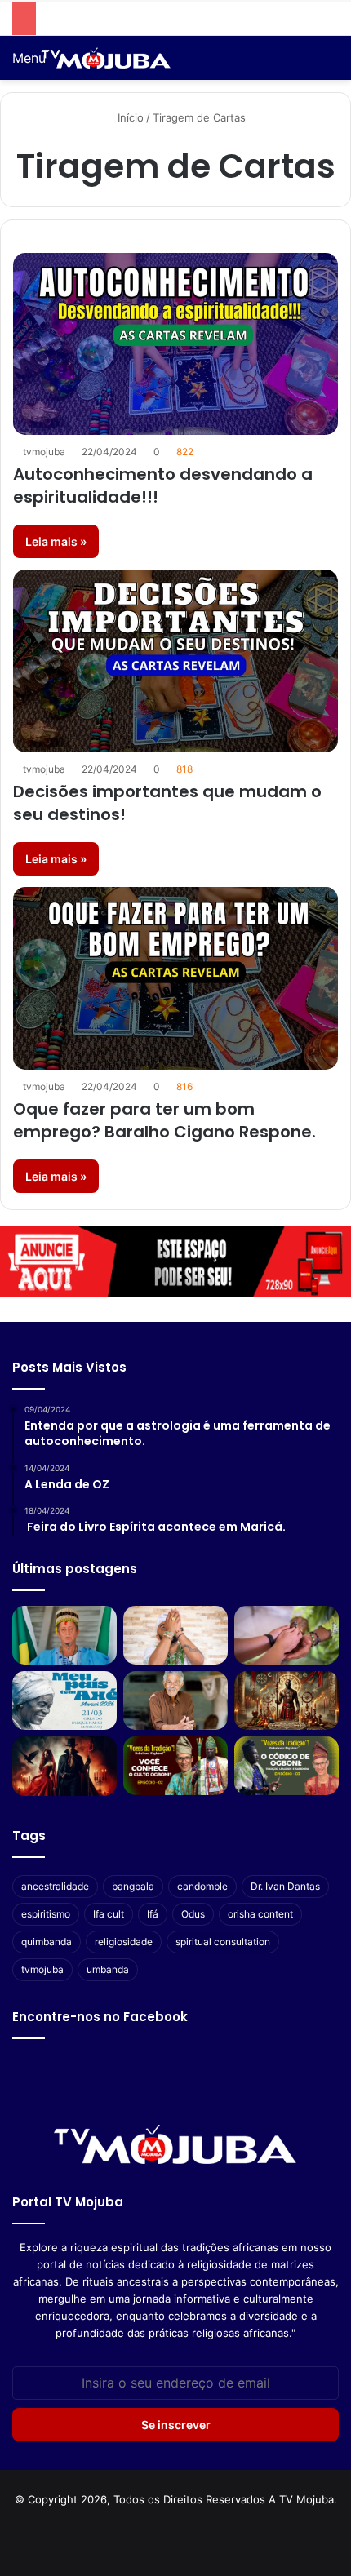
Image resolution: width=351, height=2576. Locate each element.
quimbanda (47, 1942)
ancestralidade (55, 1886)
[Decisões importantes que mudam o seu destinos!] (175, 661)
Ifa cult (109, 1914)
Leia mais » (56, 541)
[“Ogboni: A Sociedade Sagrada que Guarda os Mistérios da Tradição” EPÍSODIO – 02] (175, 1766)
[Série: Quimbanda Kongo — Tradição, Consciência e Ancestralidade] (64, 1766)
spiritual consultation (223, 1942)
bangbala (133, 1886)
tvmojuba (44, 452)
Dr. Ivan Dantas (285, 1886)
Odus (193, 1914)
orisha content (260, 1914)
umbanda (108, 1969)
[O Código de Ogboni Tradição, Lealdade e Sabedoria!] (287, 1766)
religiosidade (124, 1942)
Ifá (153, 1914)
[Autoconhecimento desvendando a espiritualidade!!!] (175, 344)
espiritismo (46, 1914)
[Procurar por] (331, 64)
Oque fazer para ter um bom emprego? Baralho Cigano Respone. (164, 1120)
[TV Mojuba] (106, 58)
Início (129, 117)
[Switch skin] (302, 64)
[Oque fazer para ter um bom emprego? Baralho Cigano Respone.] (175, 978)
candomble (202, 1886)
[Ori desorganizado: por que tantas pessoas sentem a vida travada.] (175, 1635)
